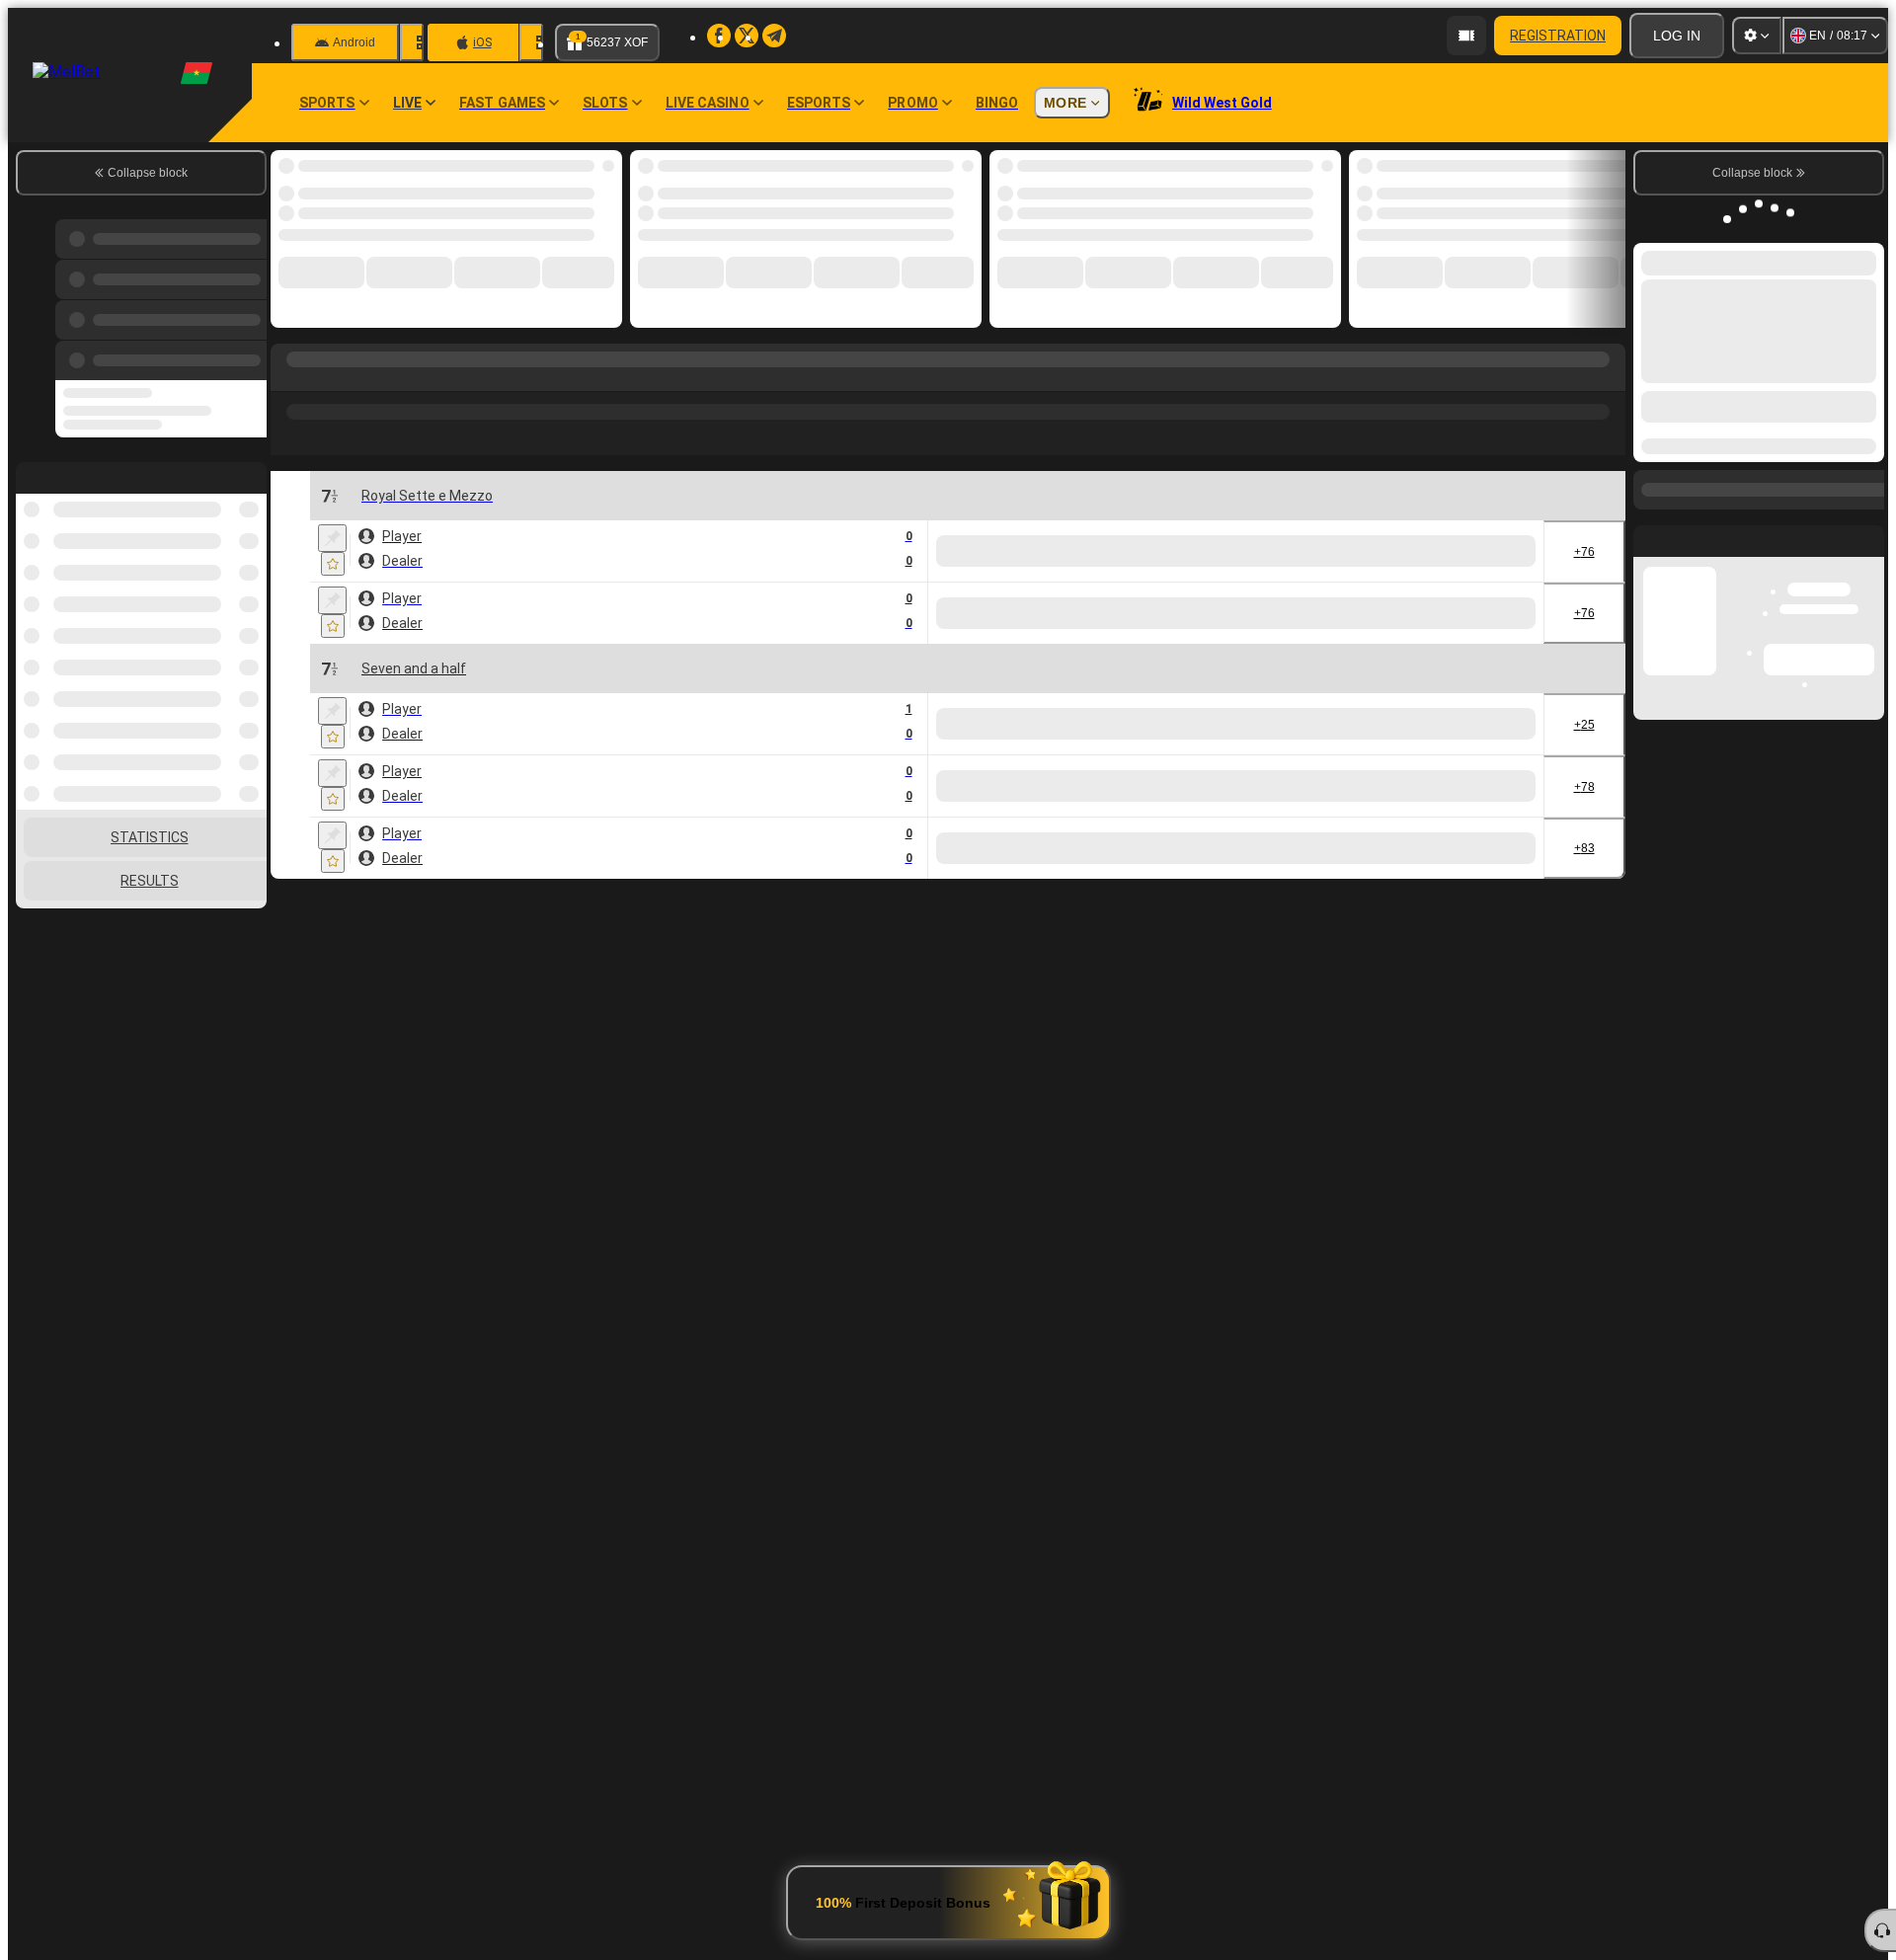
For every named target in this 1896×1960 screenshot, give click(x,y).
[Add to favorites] (591, 171)
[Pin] (332, 529)
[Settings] (1757, 36)
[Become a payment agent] (1466, 36)
